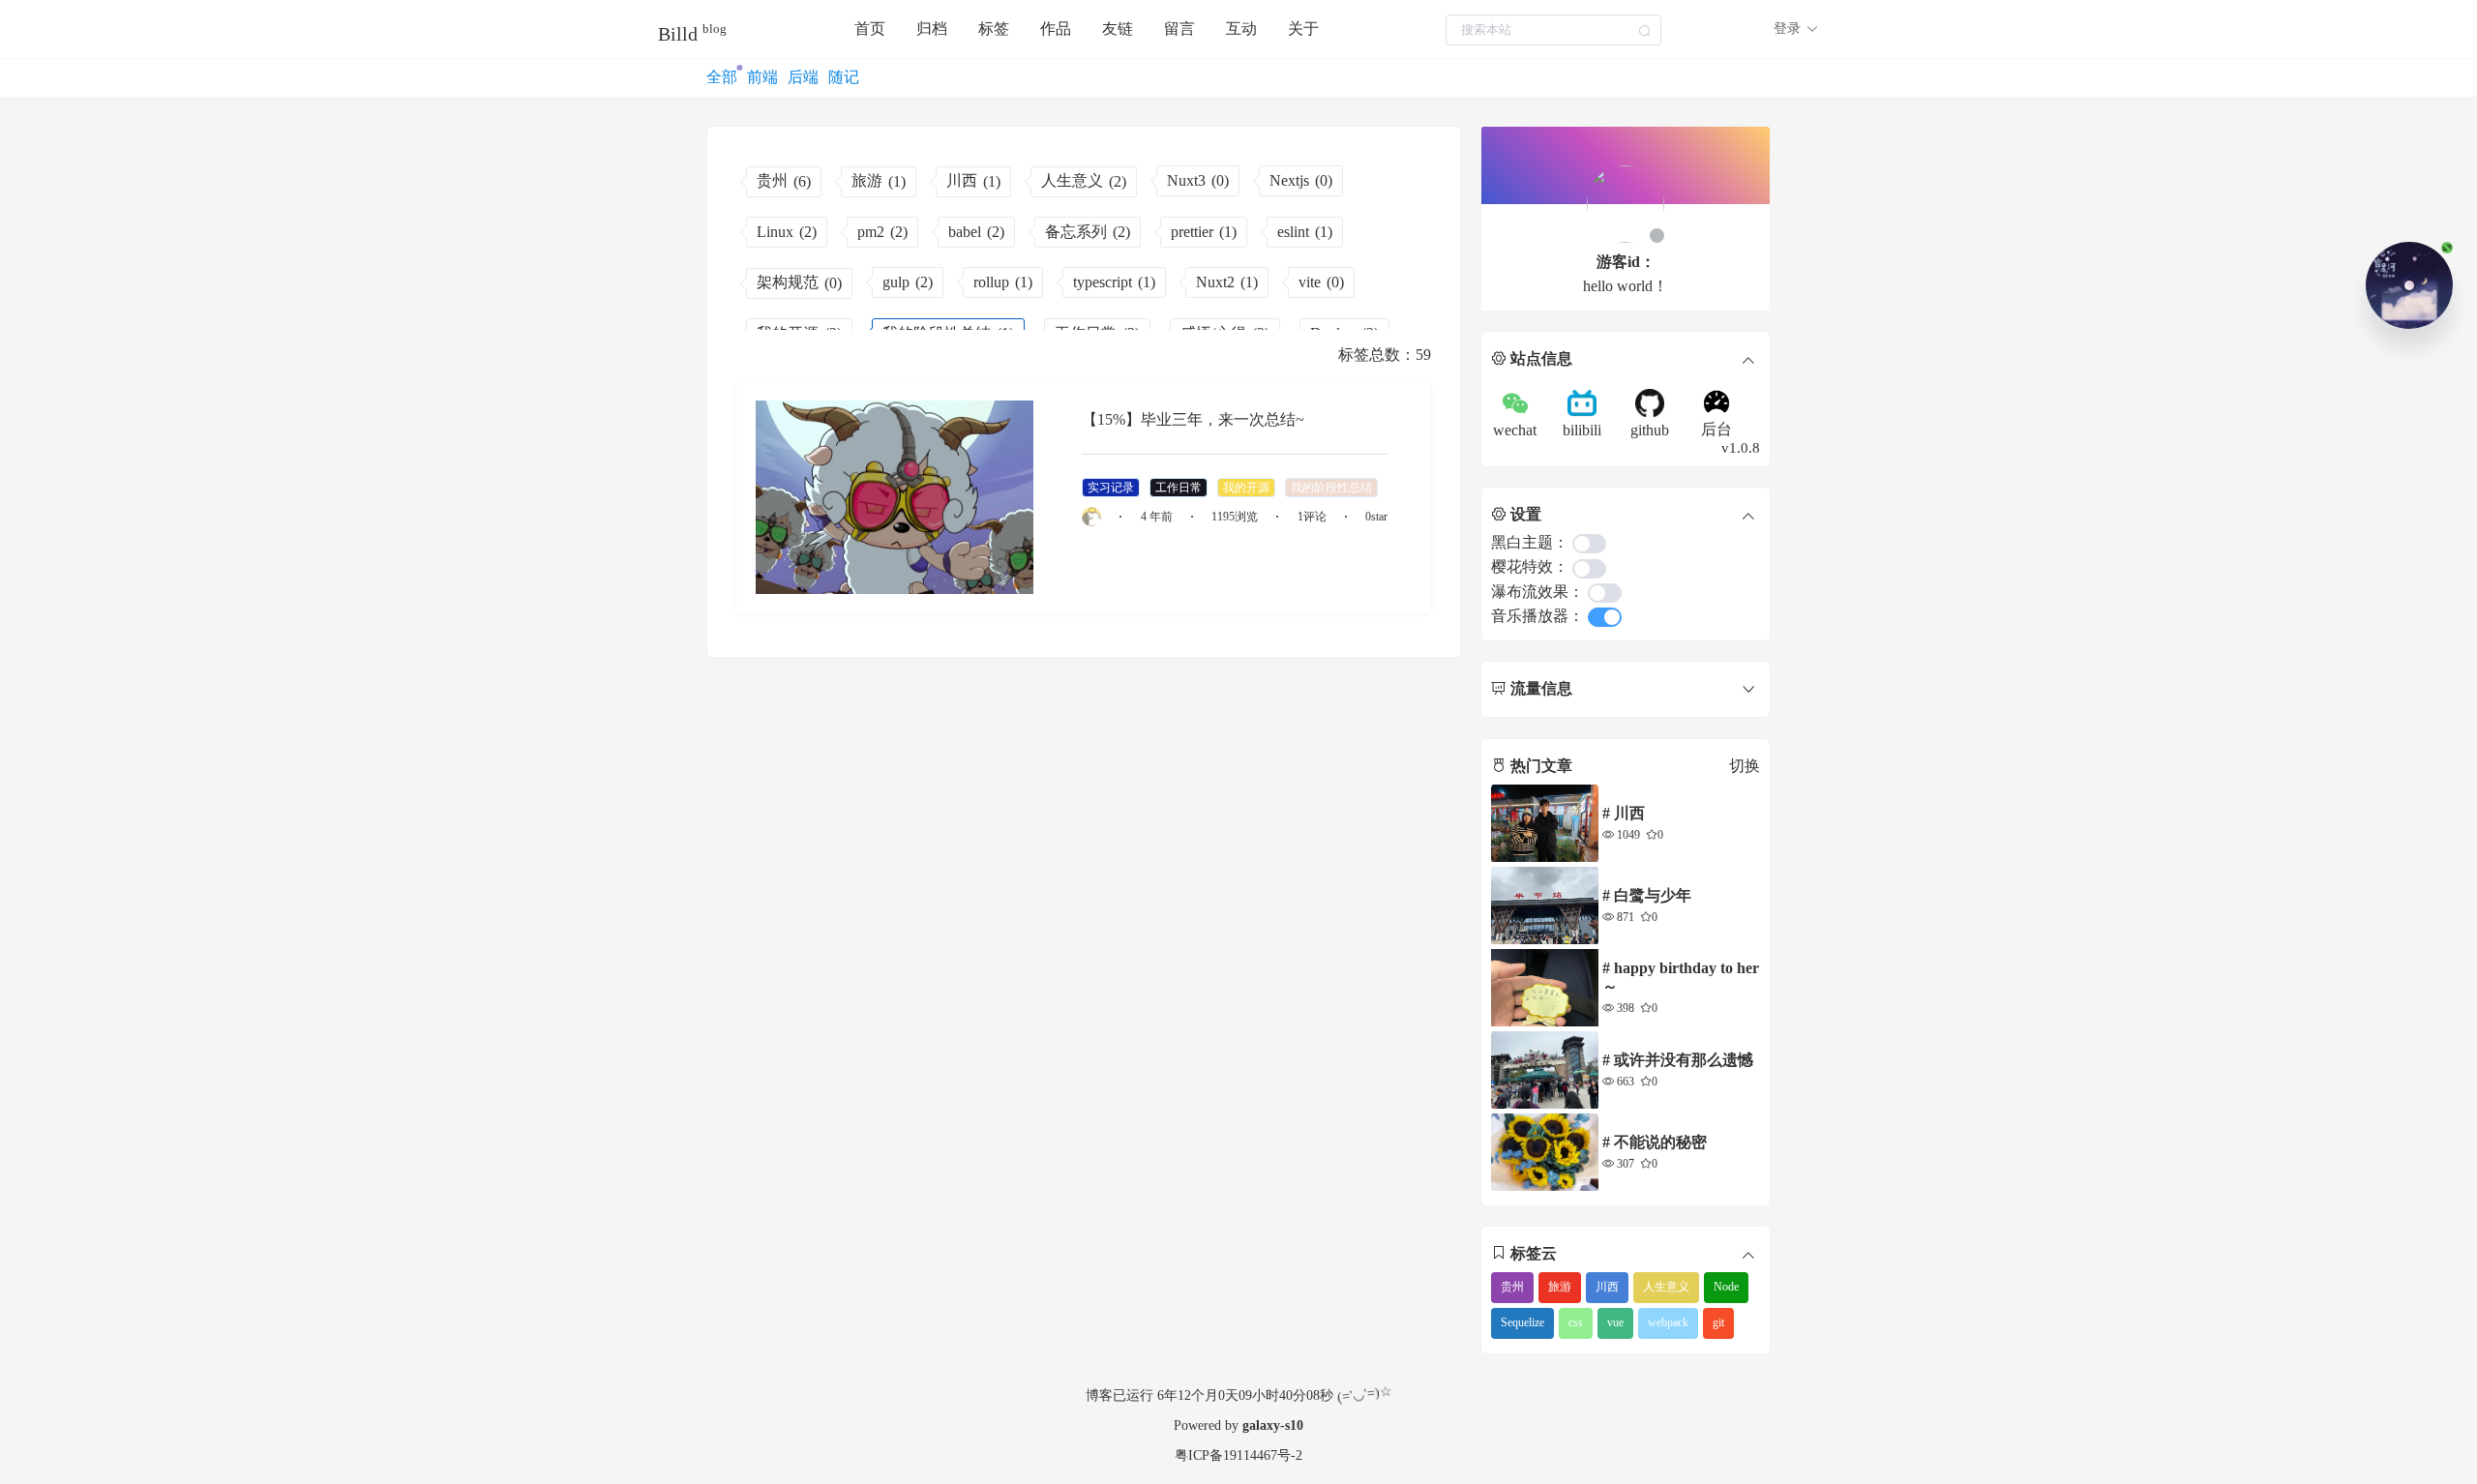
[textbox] (1553, 30)
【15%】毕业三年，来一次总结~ (1193, 419)
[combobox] (1553, 30)
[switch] (1589, 544)
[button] (1796, 29)
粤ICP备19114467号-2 (1238, 1455)
